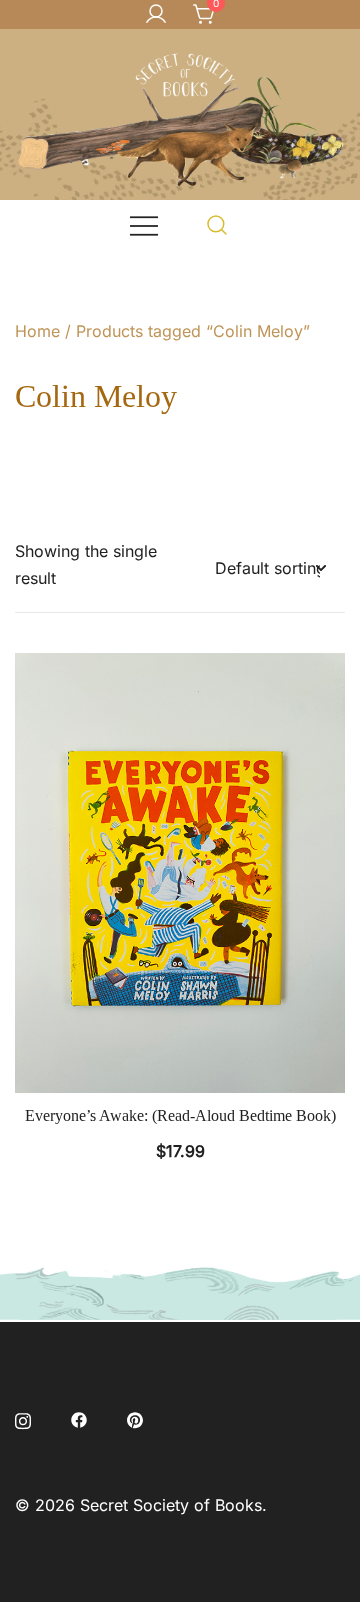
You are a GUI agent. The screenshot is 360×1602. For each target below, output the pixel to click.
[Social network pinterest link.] (135, 1418)
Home (37, 331)
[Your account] (156, 15)
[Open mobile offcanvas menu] (144, 224)
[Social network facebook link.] (79, 1418)
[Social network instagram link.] (23, 1418)
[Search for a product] (217, 224)
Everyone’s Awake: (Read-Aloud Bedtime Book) (180, 1115)
